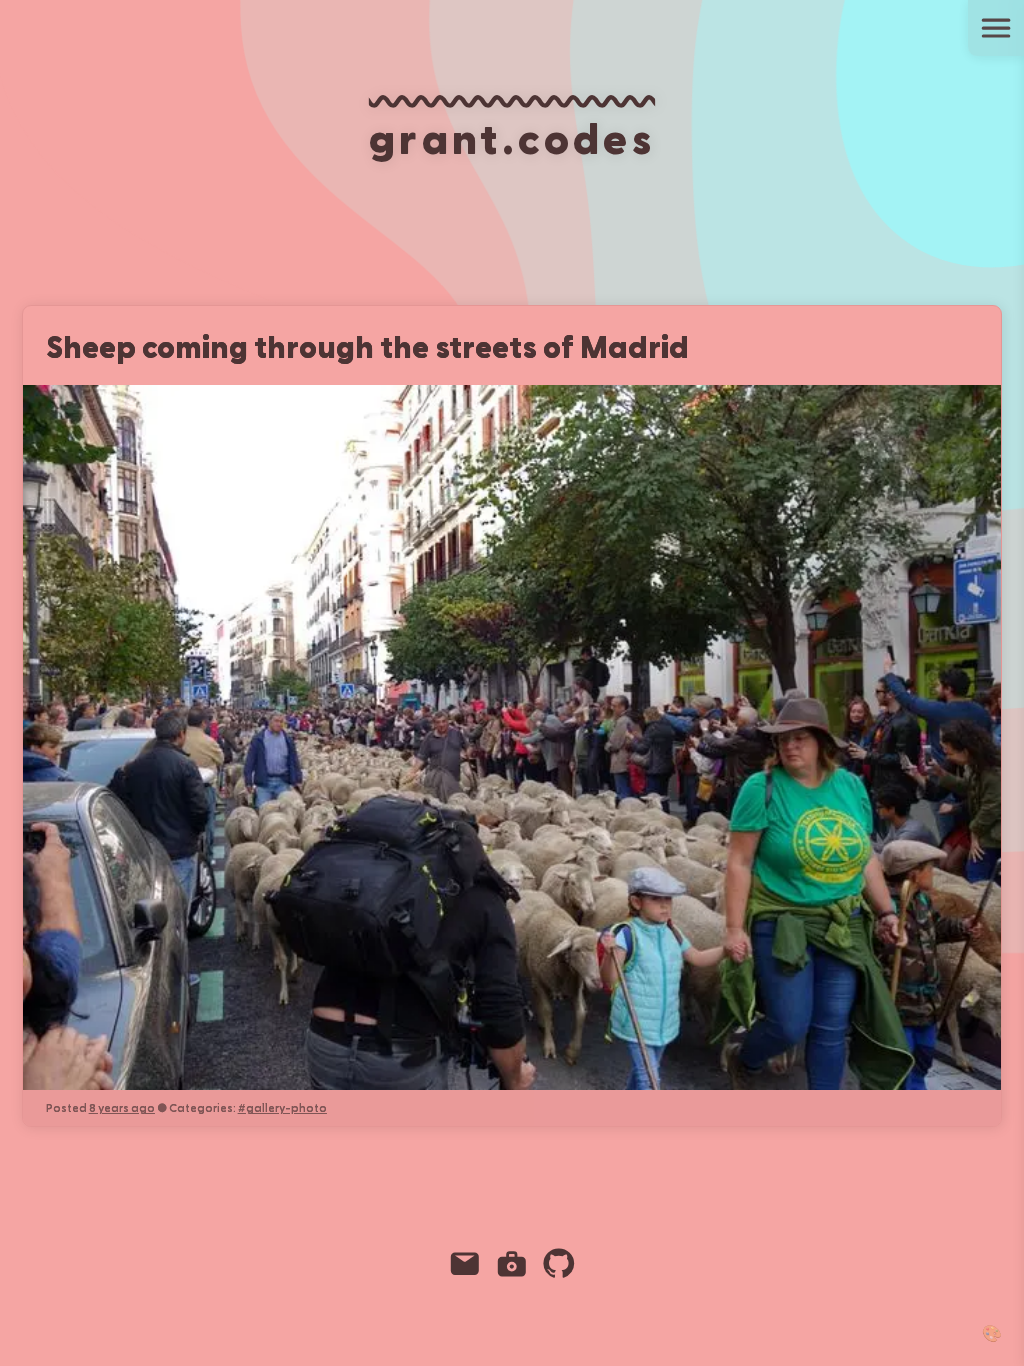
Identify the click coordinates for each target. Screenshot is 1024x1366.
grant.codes (512, 136)
